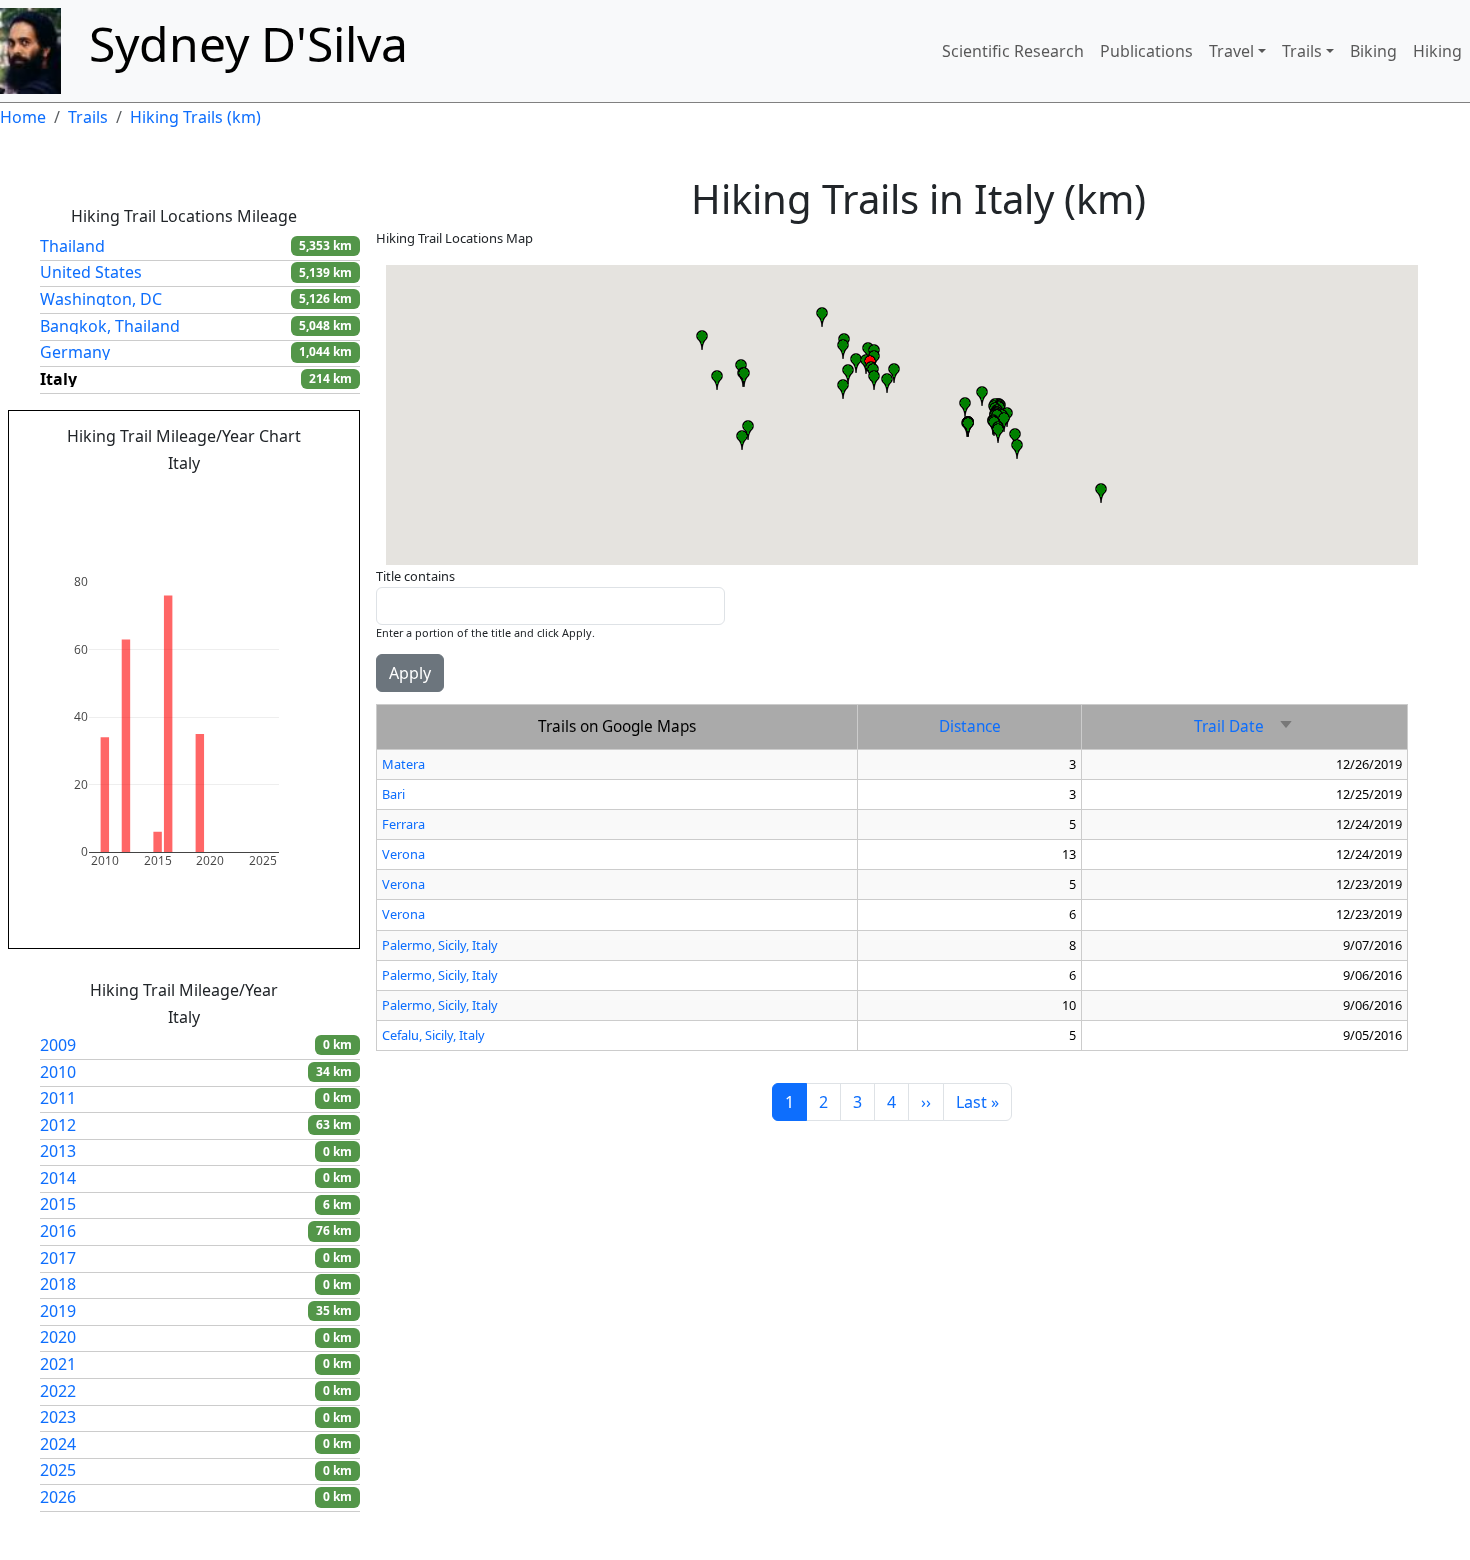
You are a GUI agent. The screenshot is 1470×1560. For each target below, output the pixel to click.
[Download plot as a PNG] (105, 495)
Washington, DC (101, 299)
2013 (58, 1151)
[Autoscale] (289, 495)
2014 (58, 1178)
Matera (403, 764)
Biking (1373, 51)
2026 (58, 1497)
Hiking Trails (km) (195, 117)
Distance (970, 726)
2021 (58, 1364)
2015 (58, 1204)
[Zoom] (137, 495)
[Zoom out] (265, 495)
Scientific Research (1013, 51)
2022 (58, 1391)
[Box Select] (185, 495)
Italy (58, 379)
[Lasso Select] (209, 495)
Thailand (72, 246)
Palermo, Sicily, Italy (440, 945)
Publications (1146, 51)
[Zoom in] (241, 495)
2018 (58, 1284)
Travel (1231, 51)
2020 (58, 1337)
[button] (717, 380)
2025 (58, 1470)
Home (23, 117)
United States (91, 272)
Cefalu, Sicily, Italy (433, 1035)
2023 (58, 1417)
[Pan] (161, 495)
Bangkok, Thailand (110, 326)
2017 (58, 1258)
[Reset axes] (313, 495)
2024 (58, 1444)
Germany (75, 352)
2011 (58, 1098)
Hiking (1437, 51)
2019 (58, 1311)
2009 (58, 1045)
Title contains (415, 576)
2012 (58, 1125)
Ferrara (403, 824)
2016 (58, 1231)
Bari (393, 794)
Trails (1302, 51)
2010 (58, 1072)
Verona (403, 854)
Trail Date (1244, 726)
